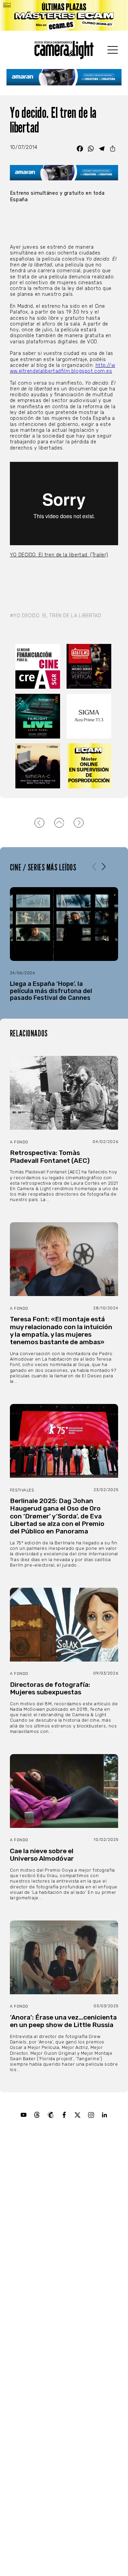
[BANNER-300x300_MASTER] (90, 666)
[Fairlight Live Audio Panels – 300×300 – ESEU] (39, 716)
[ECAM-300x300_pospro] (90, 766)
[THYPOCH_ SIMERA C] (39, 766)
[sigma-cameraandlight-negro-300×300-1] (90, 716)
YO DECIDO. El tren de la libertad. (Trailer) (59, 555)
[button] (104, 867)
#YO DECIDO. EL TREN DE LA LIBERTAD (56, 616)
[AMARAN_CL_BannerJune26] (64, 77)
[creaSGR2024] (39, 666)
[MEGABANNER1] (64, 15)
